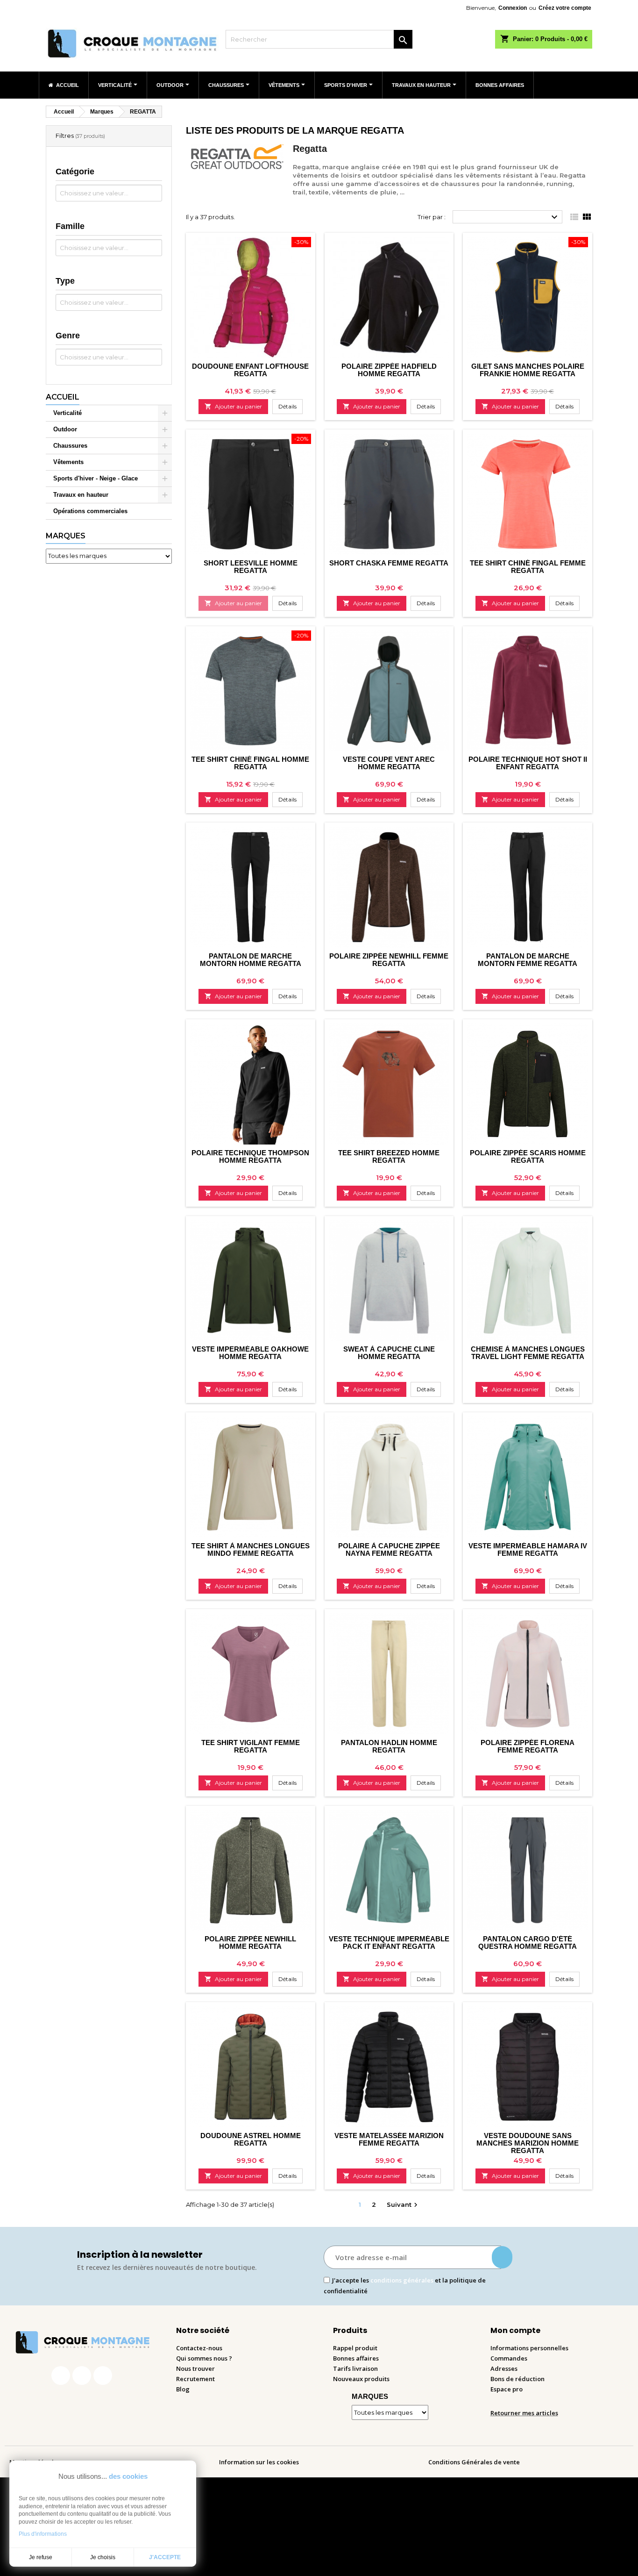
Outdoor (65, 429)
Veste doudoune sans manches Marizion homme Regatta (528, 2143)
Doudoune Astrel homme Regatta (251, 2139)
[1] (502, 2257)
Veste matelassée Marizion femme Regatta (389, 2139)
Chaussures (70, 446)
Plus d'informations (43, 2534)
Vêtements (68, 462)
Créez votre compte (565, 8)
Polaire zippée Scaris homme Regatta (528, 1156)
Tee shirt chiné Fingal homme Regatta (250, 763)
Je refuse (41, 2557)
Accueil (63, 397)
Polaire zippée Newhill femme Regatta (389, 960)
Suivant (403, 2205)
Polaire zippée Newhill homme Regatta (250, 1943)
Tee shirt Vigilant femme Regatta (251, 1746)
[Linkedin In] (103, 2376)
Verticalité (67, 413)
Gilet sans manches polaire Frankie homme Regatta (528, 370)
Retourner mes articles (524, 2413)
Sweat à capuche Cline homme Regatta (389, 1353)
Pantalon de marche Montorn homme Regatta (251, 960)
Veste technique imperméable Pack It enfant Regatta (389, 1943)
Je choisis (103, 2557)
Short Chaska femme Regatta (389, 563)
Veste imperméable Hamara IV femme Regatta (528, 1549)
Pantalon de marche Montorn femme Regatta (528, 960)
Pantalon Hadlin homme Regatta (389, 1746)
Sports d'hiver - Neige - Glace (96, 478)
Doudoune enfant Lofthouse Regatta (250, 370)
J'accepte (165, 2557)
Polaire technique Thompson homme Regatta (250, 1156)
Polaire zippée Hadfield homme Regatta (389, 370)
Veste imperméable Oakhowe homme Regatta (250, 1353)
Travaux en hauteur (81, 495)
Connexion (513, 8)
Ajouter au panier (233, 406)
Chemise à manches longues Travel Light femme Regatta (528, 1353)
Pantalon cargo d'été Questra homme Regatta (528, 1943)
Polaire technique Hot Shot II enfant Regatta (528, 763)
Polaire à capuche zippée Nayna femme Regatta (389, 1549)
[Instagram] (82, 2376)
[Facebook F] (61, 2376)
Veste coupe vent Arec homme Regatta (389, 763)
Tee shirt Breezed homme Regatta (389, 1156)
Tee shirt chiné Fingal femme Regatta (528, 567)
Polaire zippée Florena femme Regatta (528, 1746)
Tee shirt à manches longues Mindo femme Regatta (251, 1549)
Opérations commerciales (90, 511)
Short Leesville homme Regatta (251, 567)
